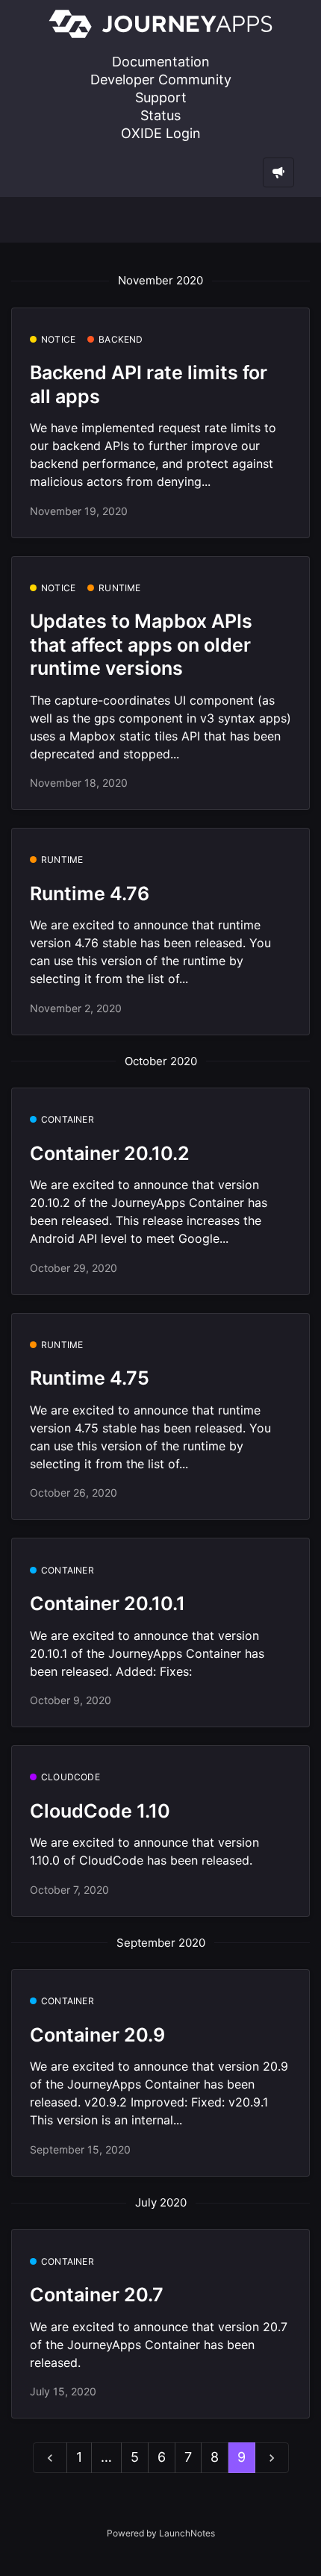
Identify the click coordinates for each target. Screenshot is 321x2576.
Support (161, 97)
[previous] (50, 2458)
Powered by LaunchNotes (161, 2533)
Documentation (161, 62)
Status (160, 115)
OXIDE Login (161, 133)
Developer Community (161, 79)
